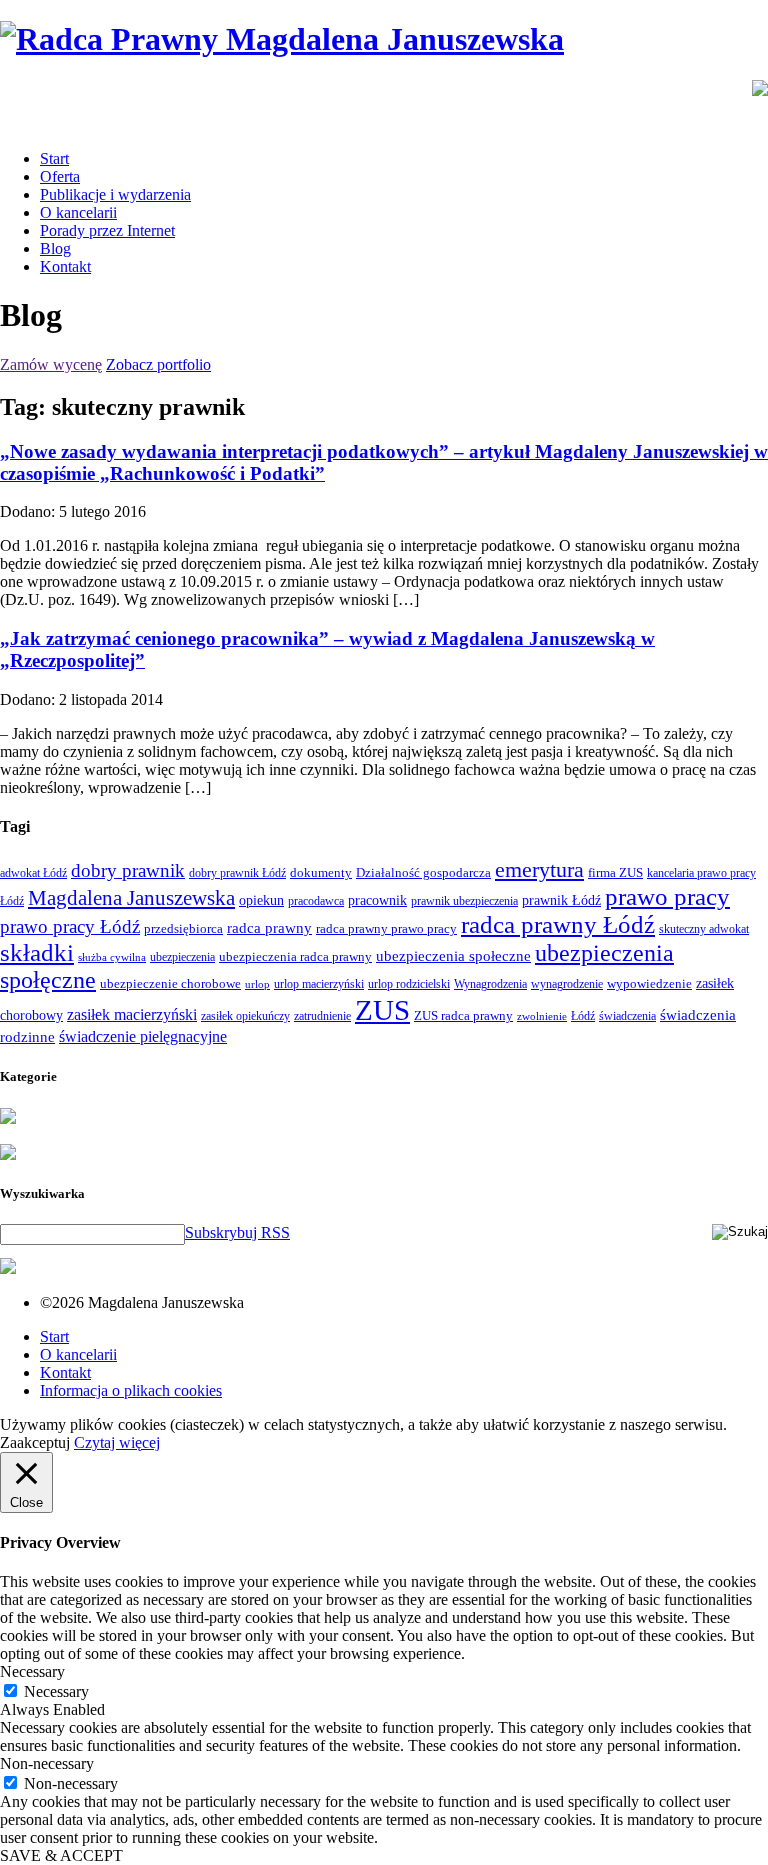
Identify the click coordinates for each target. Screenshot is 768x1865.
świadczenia (627, 1016)
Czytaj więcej (117, 1442)
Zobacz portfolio (158, 364)
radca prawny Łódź (558, 924)
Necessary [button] (32, 1671)
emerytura (539, 869)
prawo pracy (667, 896)
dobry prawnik (128, 870)
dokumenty (321, 872)
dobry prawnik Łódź (237, 873)
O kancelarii (78, 212)
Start (54, 158)
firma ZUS (615, 872)
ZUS (382, 1010)
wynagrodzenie (567, 984)
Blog (55, 248)
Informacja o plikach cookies (131, 1390)
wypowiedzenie (649, 983)
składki (37, 952)
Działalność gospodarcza (423, 872)
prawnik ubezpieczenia (464, 901)
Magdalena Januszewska (131, 898)
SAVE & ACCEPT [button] (61, 1855)
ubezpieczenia (182, 957)
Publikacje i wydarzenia (115, 194)
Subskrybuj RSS (237, 1232)
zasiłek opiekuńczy (245, 1016)
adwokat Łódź (33, 873)
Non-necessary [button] (47, 1763)
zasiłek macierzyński (132, 1014)
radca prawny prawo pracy (386, 928)
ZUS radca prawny (463, 1015)
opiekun (261, 900)
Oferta (60, 176)
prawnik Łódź (561, 900)
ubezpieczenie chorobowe (170, 983)
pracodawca (316, 901)
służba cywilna (112, 957)
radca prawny (269, 927)
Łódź (583, 1016)
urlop (257, 984)
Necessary (56, 1691)
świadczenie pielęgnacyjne (143, 1036)
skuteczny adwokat (704, 929)
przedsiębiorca (183, 928)
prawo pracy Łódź (70, 926)
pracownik (377, 900)
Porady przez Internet (107, 230)
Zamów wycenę (51, 364)
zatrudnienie (322, 1016)
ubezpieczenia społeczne (453, 955)
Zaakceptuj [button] (35, 1442)
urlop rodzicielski (409, 984)
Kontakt (65, 266)
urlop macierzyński (319, 984)
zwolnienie (542, 1016)
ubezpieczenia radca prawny (295, 956)
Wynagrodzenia (490, 984)
